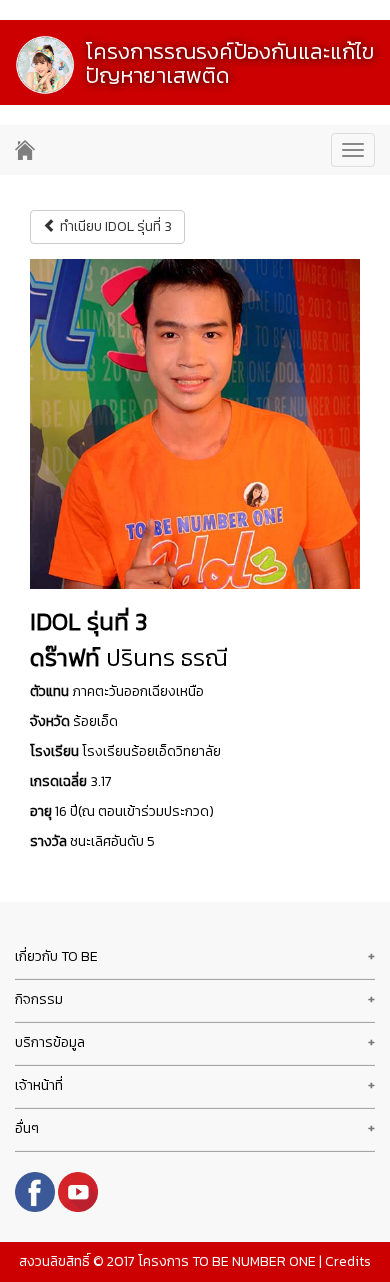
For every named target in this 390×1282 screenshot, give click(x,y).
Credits (348, 1261)
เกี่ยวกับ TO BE (56, 956)
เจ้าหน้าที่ (39, 1085)
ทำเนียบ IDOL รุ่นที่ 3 (114, 226)
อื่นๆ (27, 1128)
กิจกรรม (39, 999)
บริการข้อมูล (50, 1042)
